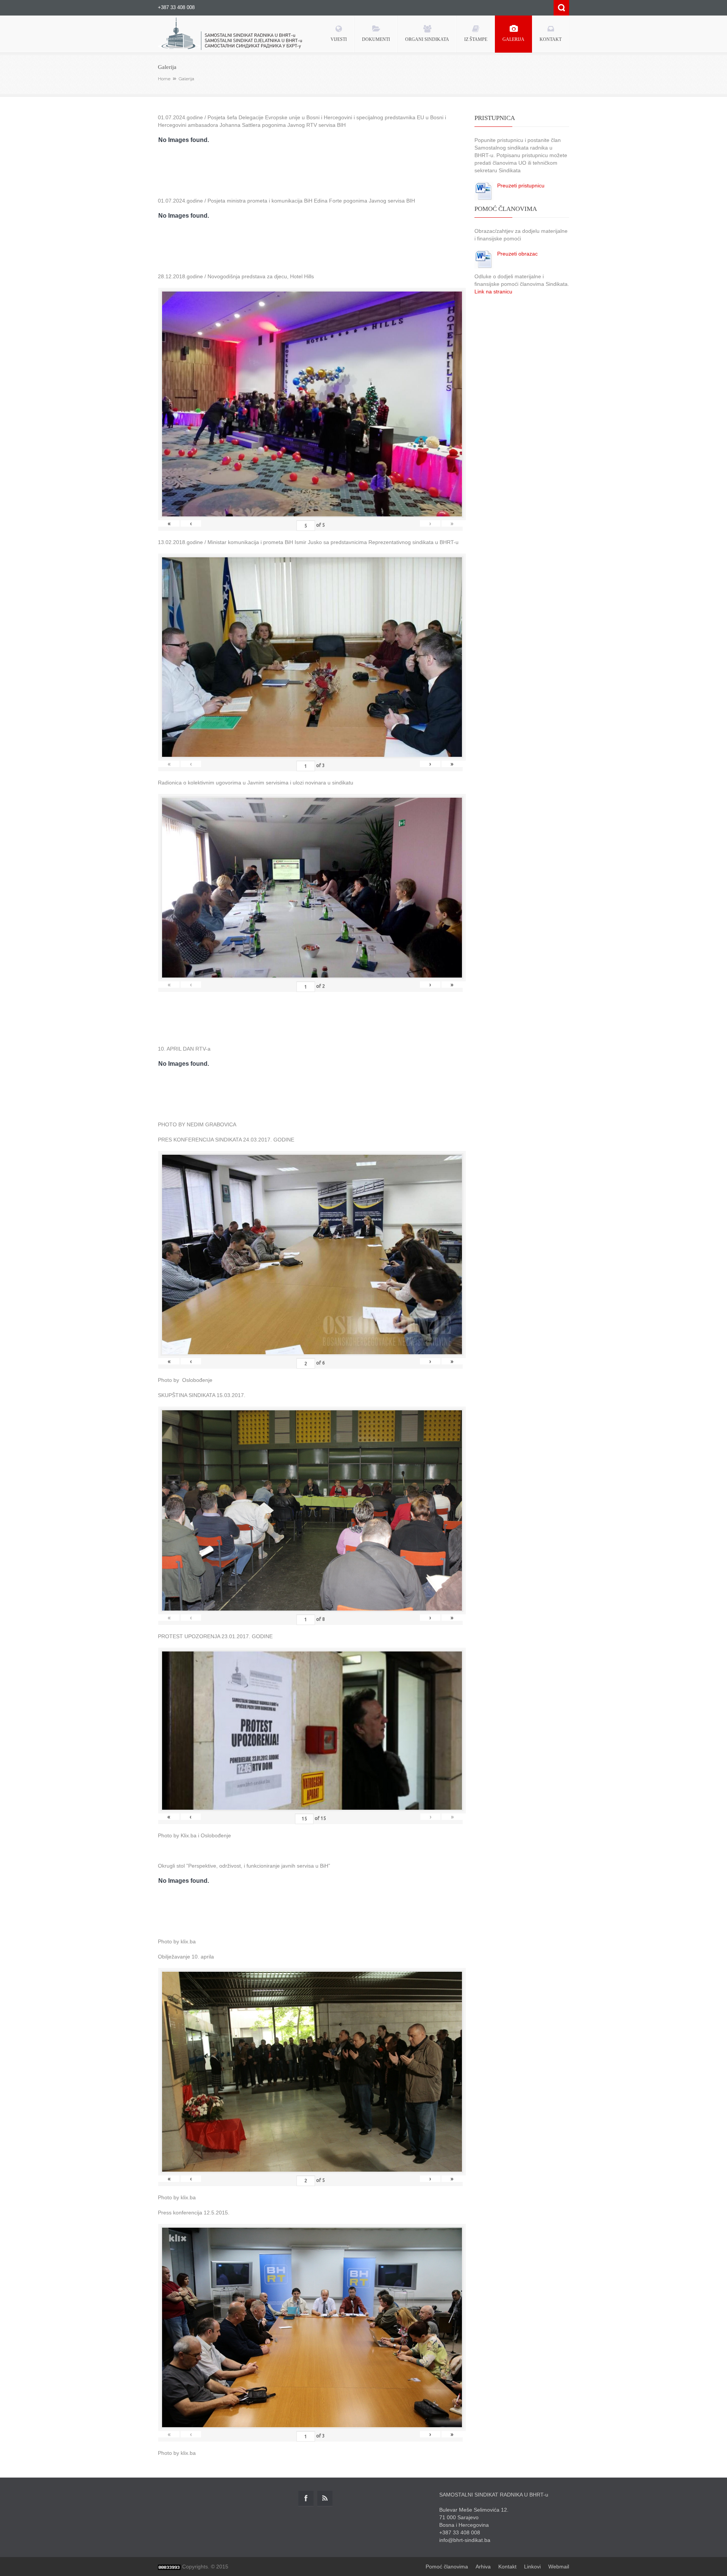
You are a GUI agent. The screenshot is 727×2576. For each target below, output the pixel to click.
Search (561, 8)
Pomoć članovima (447, 2567)
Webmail (559, 2567)
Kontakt (507, 2567)
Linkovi (532, 2567)
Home (164, 79)
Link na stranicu (493, 292)
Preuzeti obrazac (517, 254)
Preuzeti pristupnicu (521, 186)
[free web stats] (169, 2567)
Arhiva (483, 2567)
